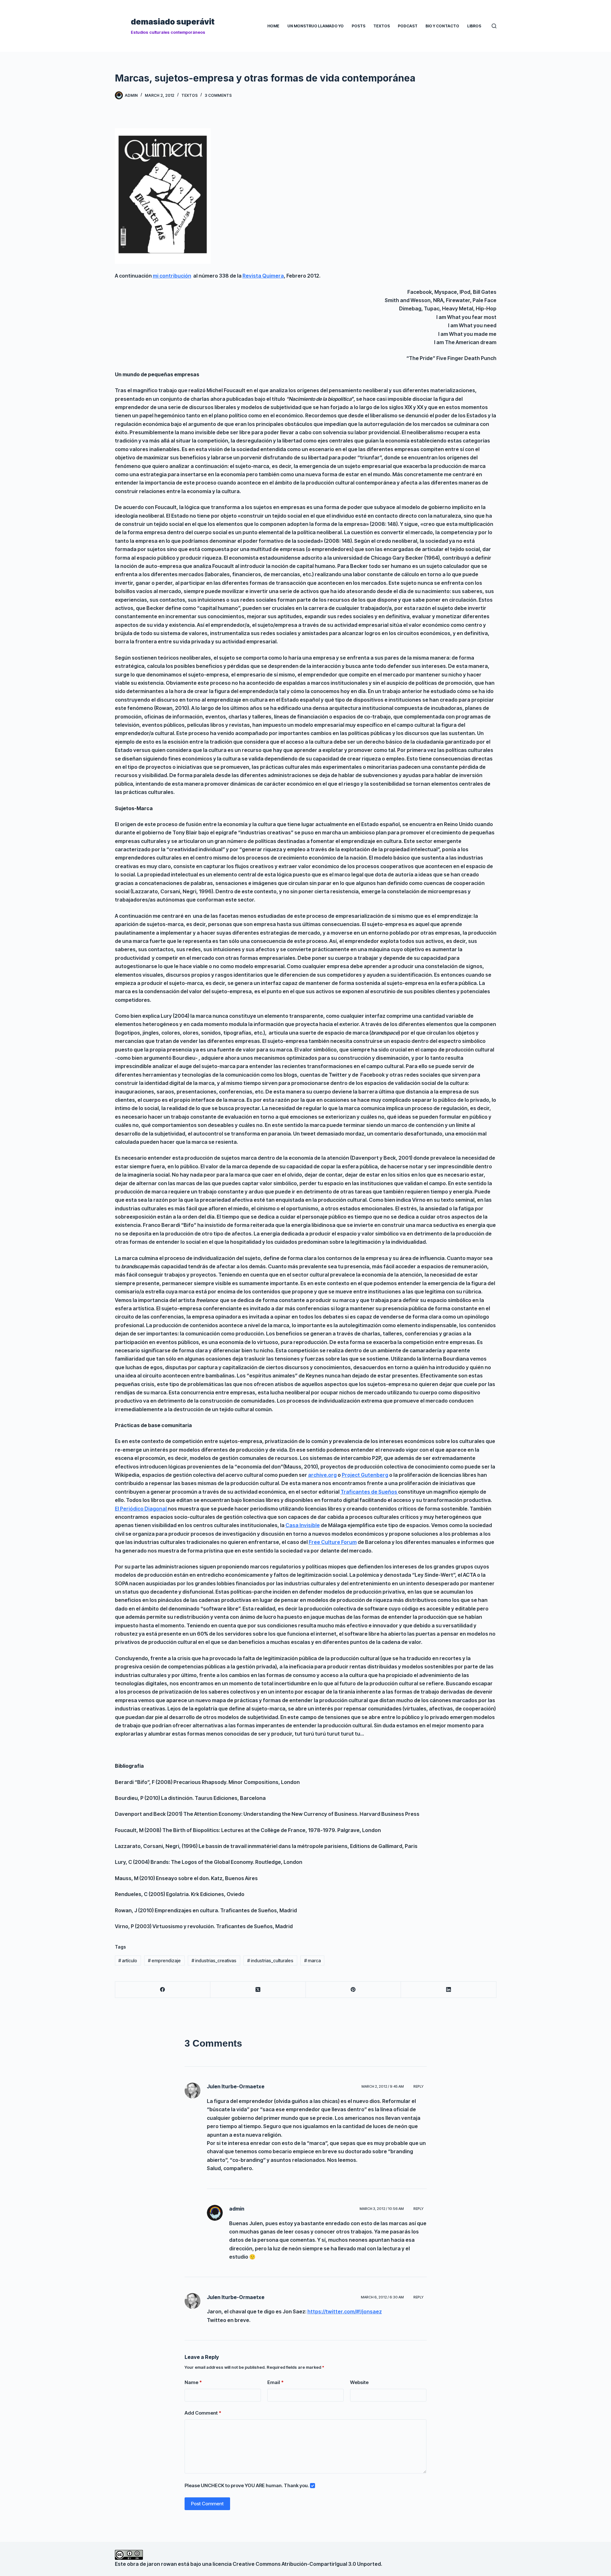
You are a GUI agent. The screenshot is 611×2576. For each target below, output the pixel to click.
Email (275, 2382)
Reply (418, 2086)
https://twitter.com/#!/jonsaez (345, 2311)
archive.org (322, 1475)
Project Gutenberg (365, 1475)
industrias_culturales (270, 1960)
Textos (382, 26)
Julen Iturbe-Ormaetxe (236, 2086)
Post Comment (207, 2504)
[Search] (494, 26)
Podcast (408, 26)
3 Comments (218, 95)
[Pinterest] (354, 1990)
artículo (128, 1960)
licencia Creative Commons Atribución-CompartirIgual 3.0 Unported (297, 2564)
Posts (358, 26)
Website (359, 2382)
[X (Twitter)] (258, 1990)
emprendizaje (164, 1960)
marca (313, 1960)
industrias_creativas (214, 1960)
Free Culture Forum (333, 1542)
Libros (474, 26)
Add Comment (203, 2413)
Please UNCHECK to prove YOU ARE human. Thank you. (247, 2485)
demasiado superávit (173, 22)
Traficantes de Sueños (369, 1492)
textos (190, 95)
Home (273, 26)
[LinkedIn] (449, 1990)
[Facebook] (163, 1990)
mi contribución (172, 276)
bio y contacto (442, 26)
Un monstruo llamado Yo (316, 26)
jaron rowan (162, 2564)
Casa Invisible (303, 1525)
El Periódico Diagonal (141, 1509)
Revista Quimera (263, 276)
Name (193, 2382)
